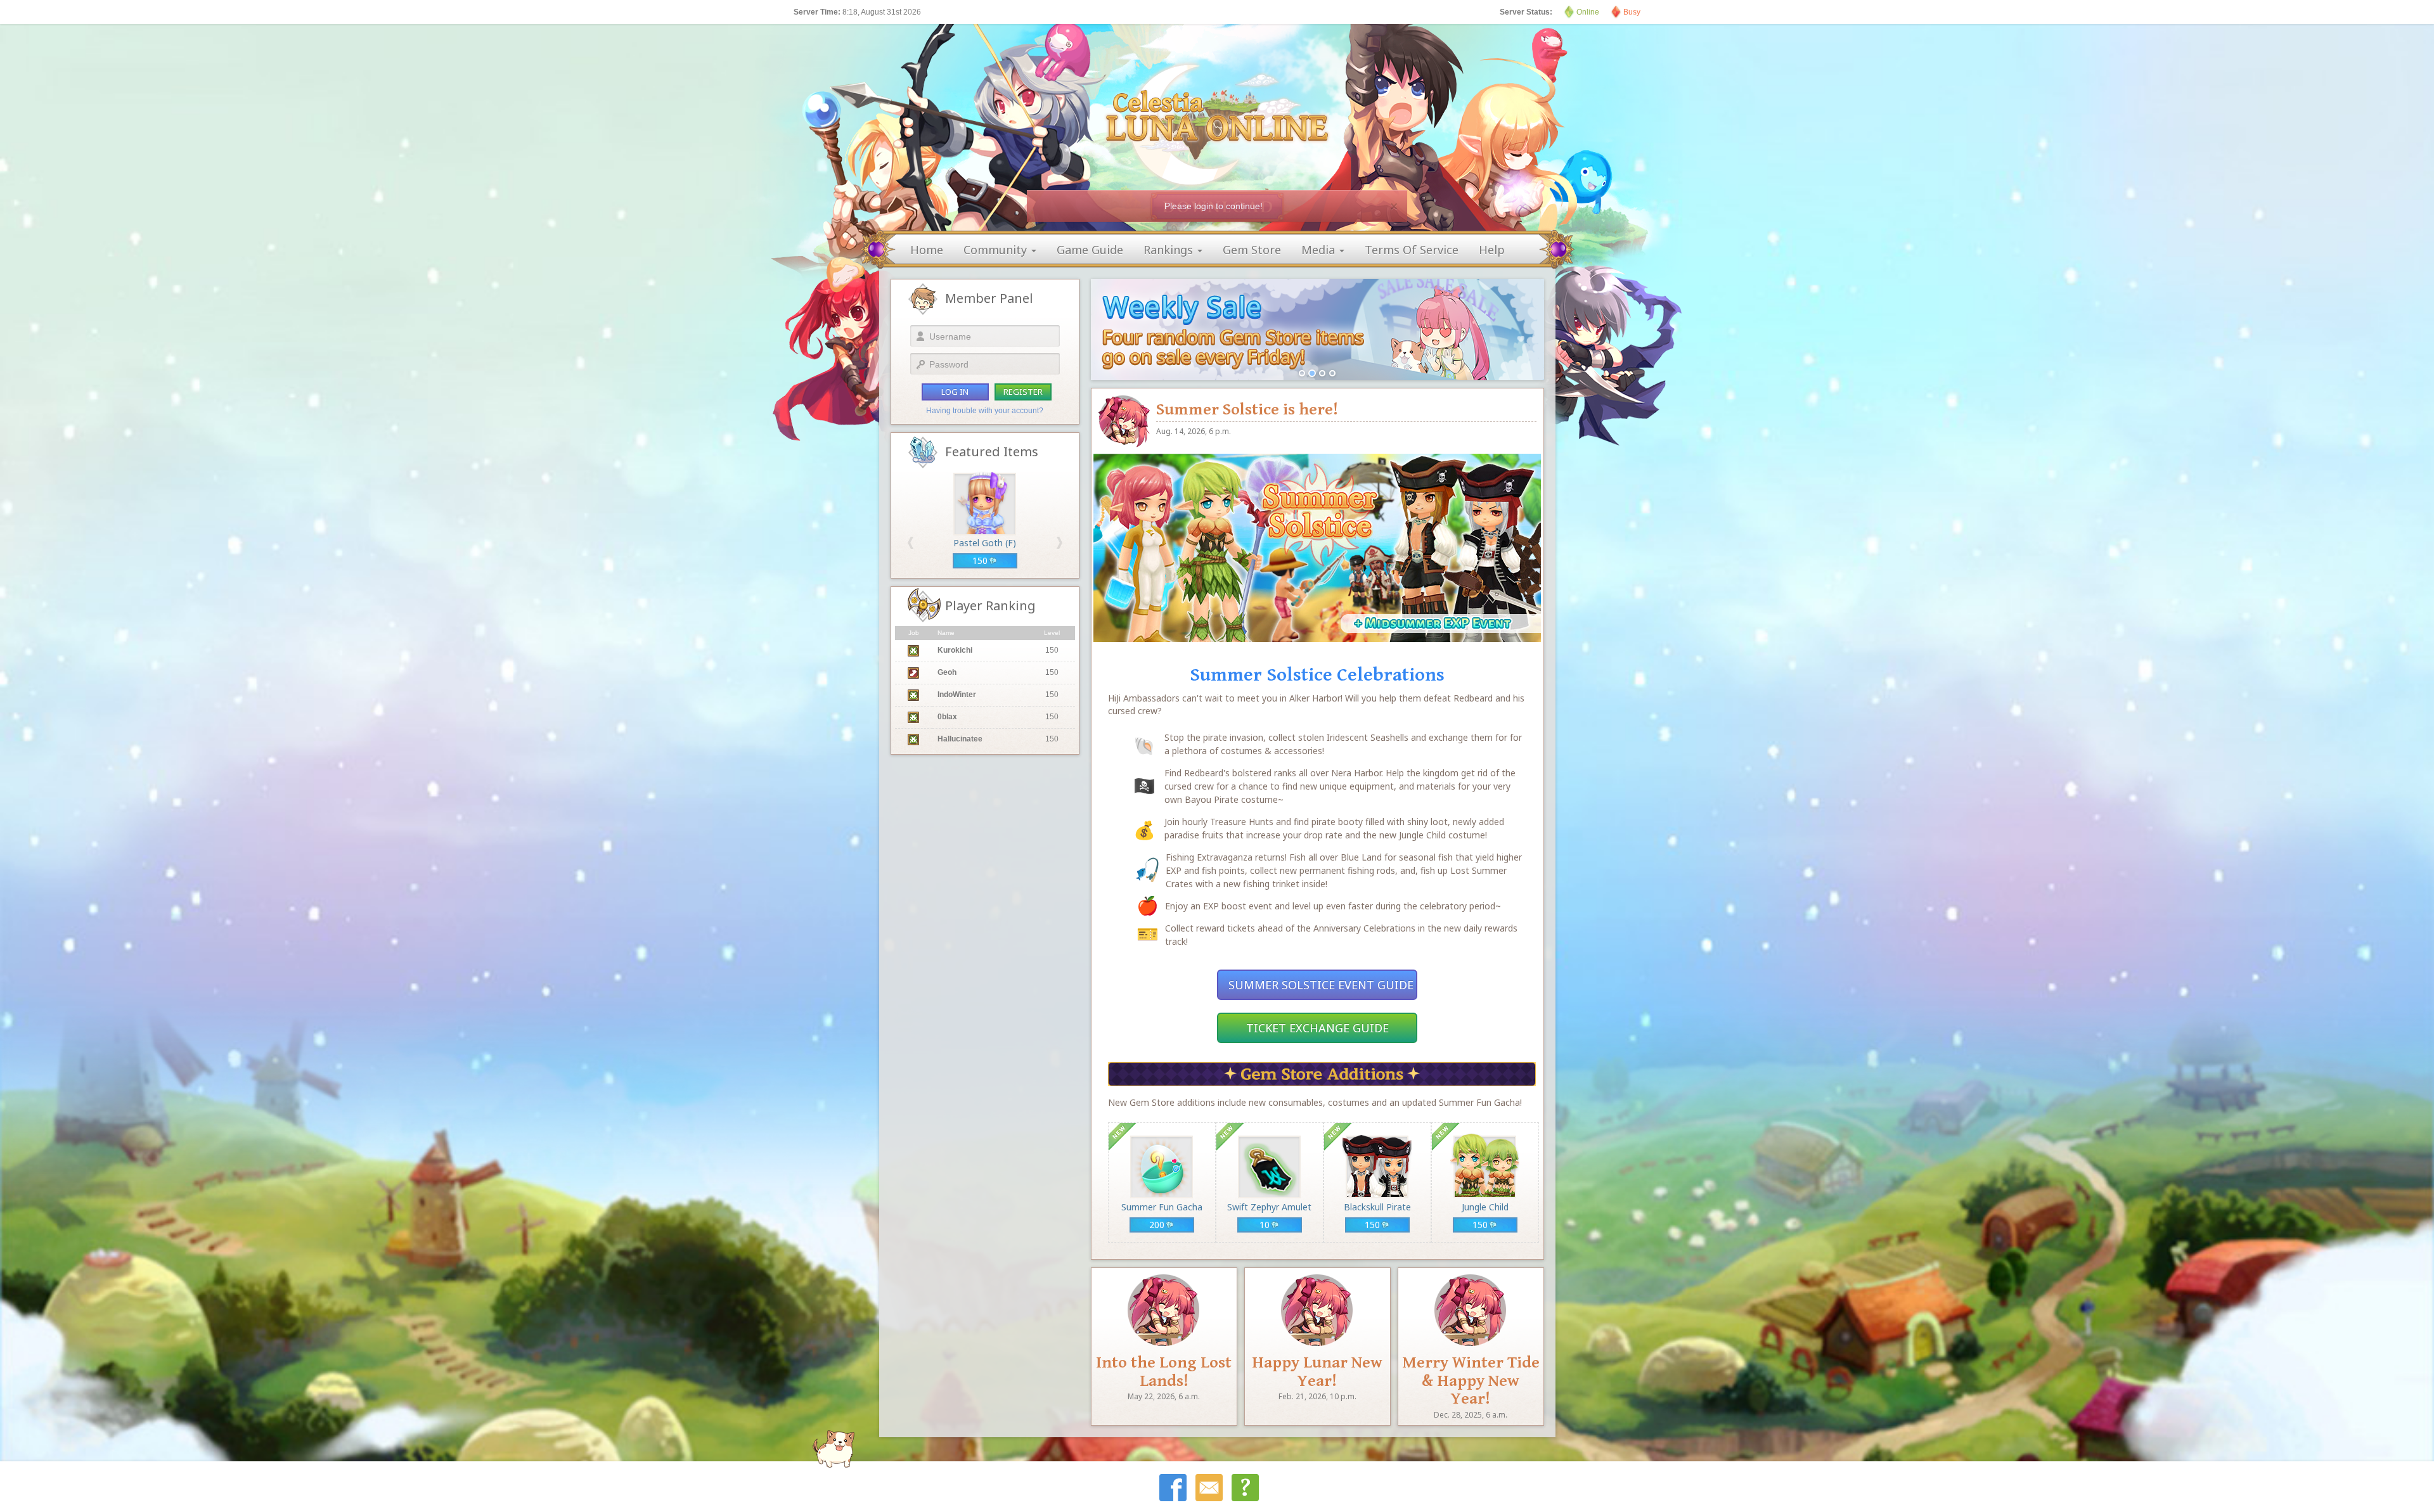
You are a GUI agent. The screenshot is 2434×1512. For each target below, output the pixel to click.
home (927, 250)
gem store (1252, 250)
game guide (1090, 250)
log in (955, 392)
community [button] (997, 250)
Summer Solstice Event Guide (1321, 985)
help (1492, 250)
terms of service (1412, 250)
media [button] (1320, 250)
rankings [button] (1170, 250)
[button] (911, 543)
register (1023, 392)
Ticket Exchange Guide (1317, 1028)
